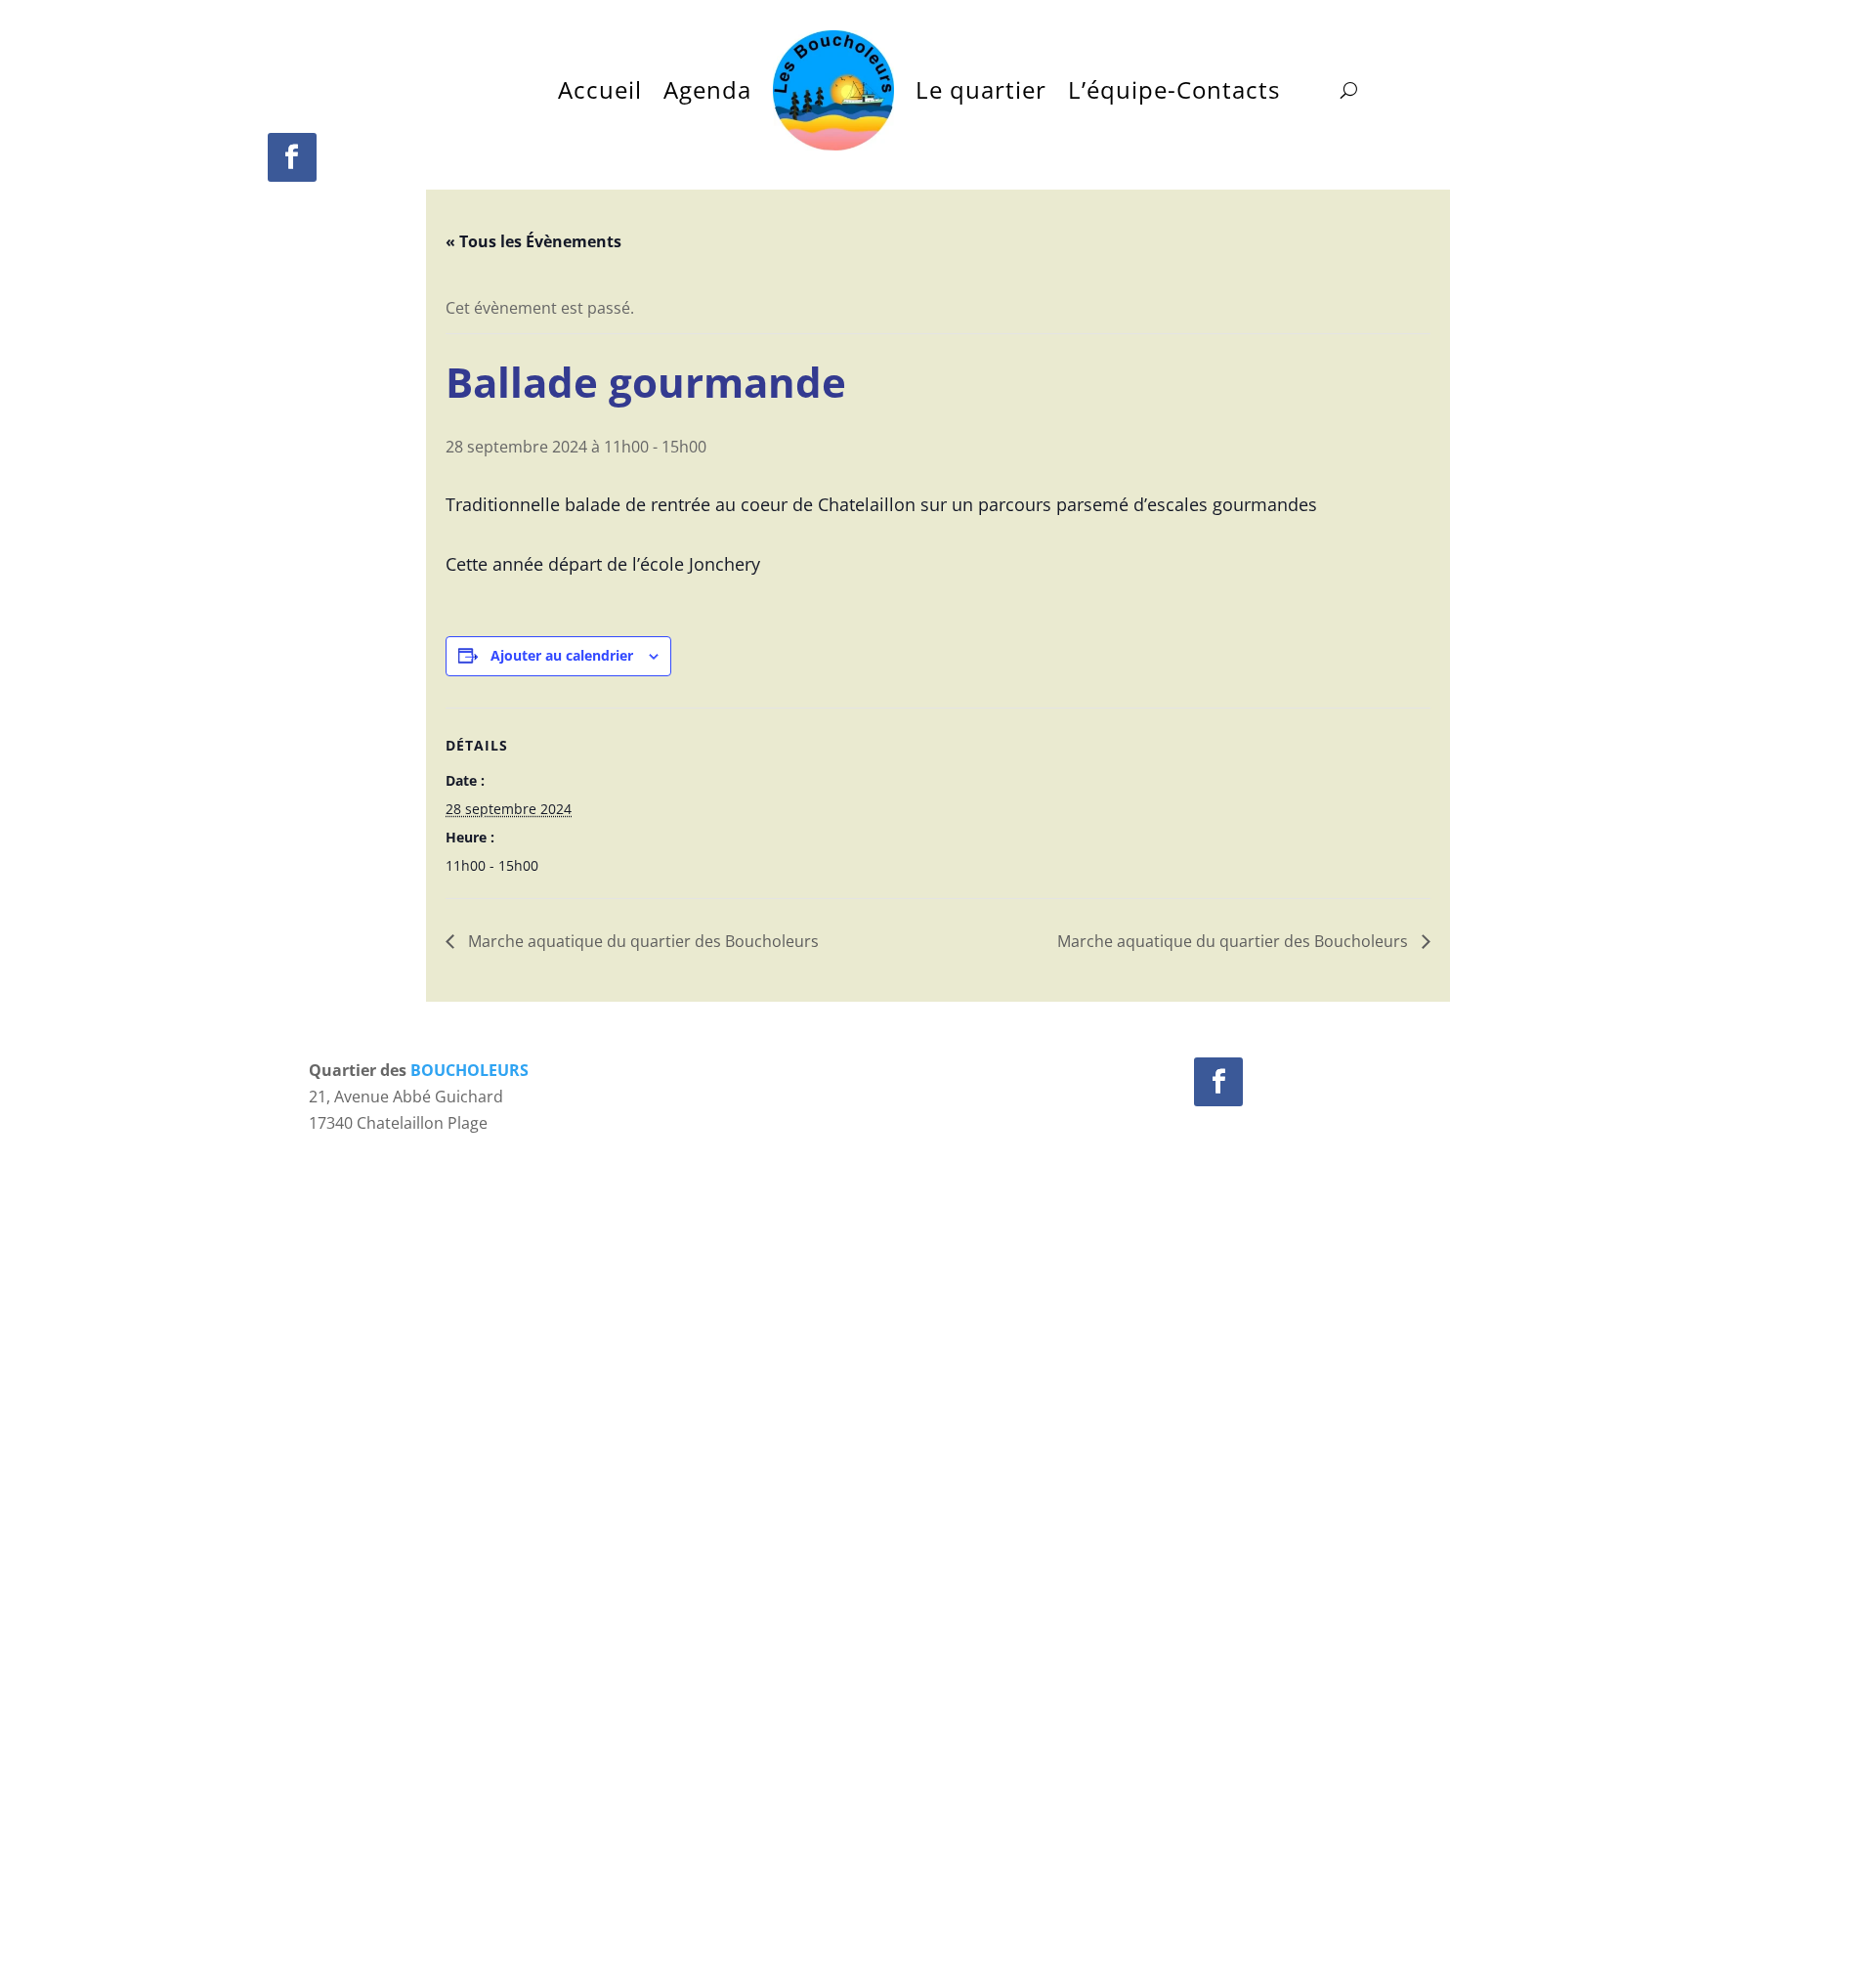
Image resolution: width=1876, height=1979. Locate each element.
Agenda (707, 89)
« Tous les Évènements (533, 241)
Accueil (600, 89)
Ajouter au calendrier (562, 655)
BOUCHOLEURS (469, 1070)
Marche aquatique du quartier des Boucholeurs (641, 941)
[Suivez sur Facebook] (292, 157)
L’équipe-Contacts (1174, 89)
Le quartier (981, 89)
